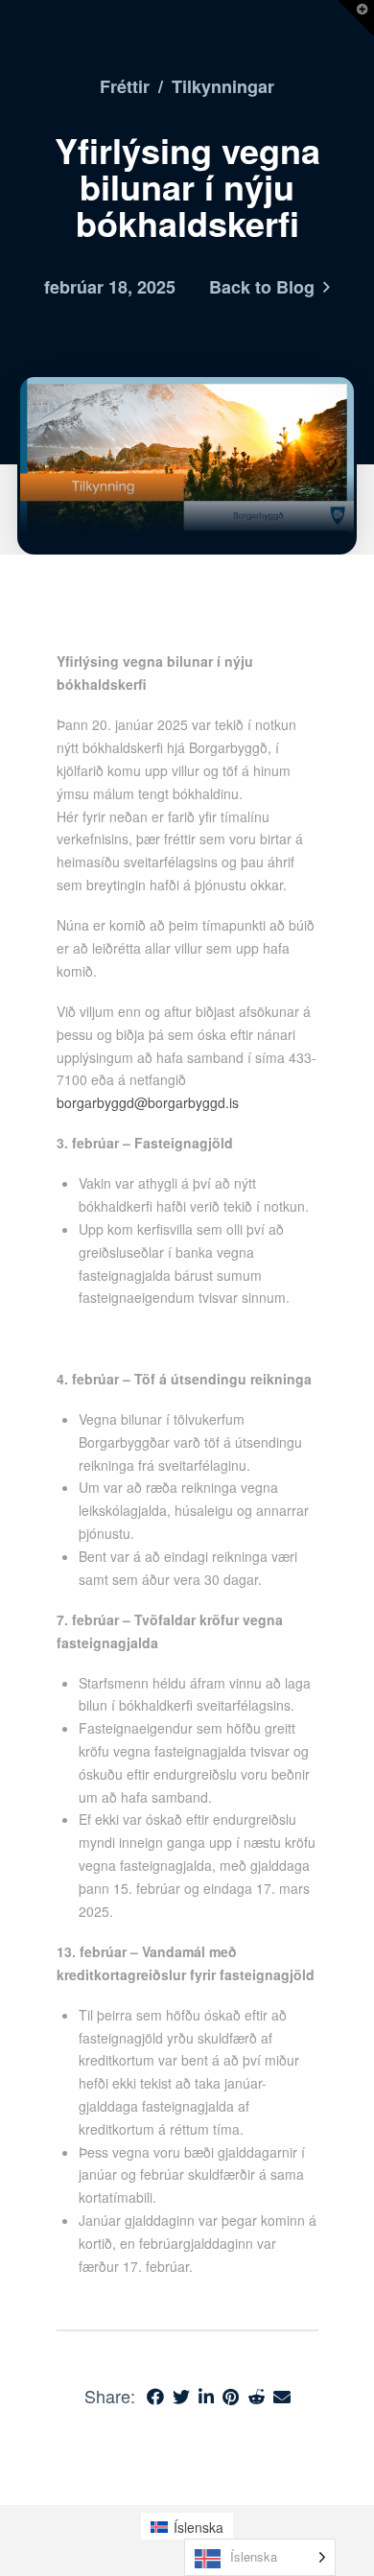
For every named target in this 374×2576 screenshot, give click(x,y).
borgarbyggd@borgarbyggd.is (148, 1102)
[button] (356, 18)
